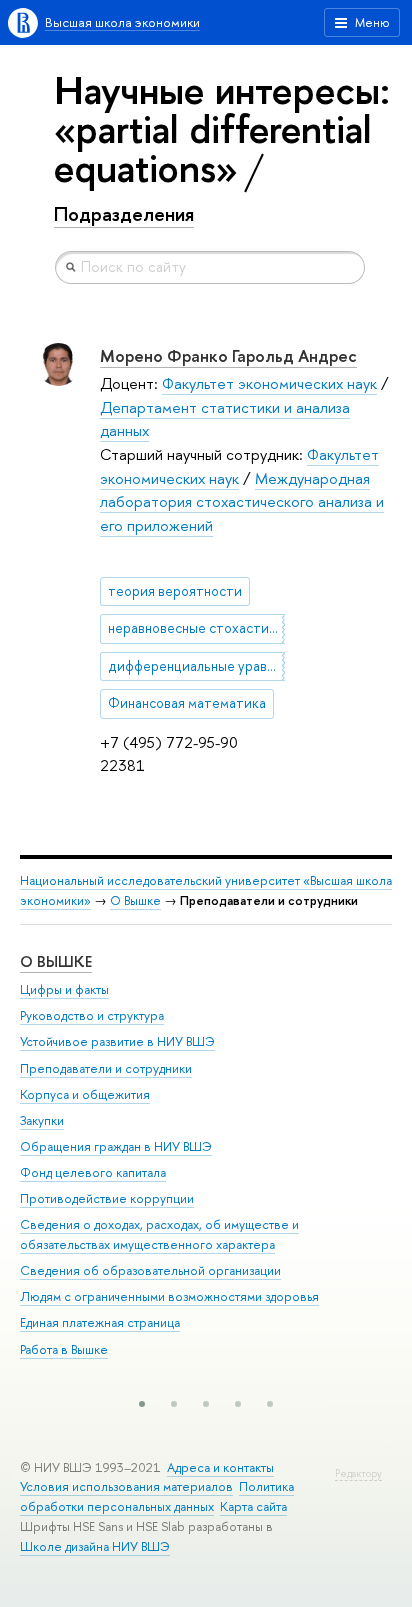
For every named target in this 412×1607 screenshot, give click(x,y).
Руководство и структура (92, 1015)
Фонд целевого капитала (93, 1172)
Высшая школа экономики (122, 22)
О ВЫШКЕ (56, 961)
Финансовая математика (187, 703)
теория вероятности (175, 591)
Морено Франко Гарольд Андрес (228, 355)
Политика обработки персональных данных (157, 1496)
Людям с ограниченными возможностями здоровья (169, 1296)
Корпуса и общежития (85, 1094)
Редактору (358, 1473)
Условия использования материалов (126, 1486)
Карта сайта (253, 1506)
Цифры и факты (64, 989)
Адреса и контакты (220, 1467)
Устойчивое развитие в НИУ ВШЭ (117, 1041)
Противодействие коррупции (107, 1198)
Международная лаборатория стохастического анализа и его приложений (242, 502)
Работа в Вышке (64, 1349)
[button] (142, 1404)
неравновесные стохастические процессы (196, 628)
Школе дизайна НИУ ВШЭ (95, 1546)
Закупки (42, 1120)
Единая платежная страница (100, 1322)
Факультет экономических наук (269, 383)
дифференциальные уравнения (196, 666)
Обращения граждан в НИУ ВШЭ (116, 1146)
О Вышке (135, 900)
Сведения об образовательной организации (150, 1270)
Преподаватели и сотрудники (106, 1068)
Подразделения (124, 214)
